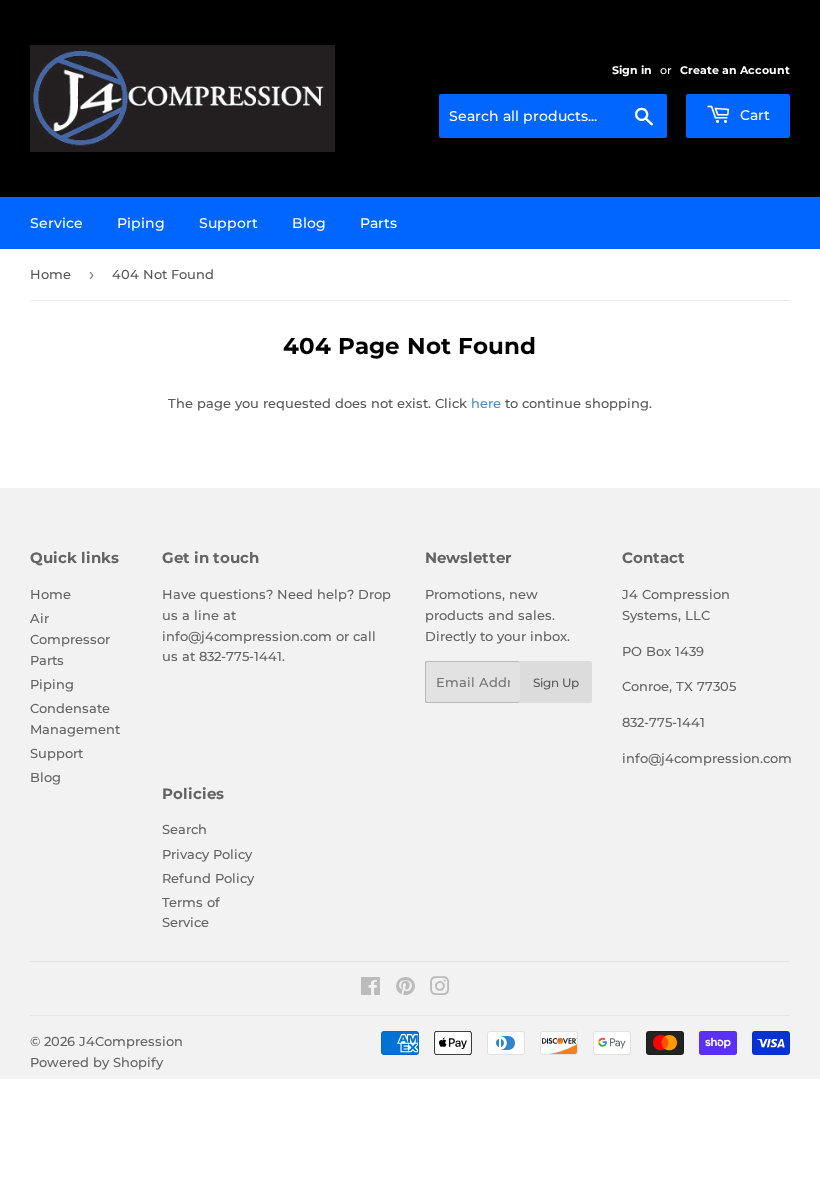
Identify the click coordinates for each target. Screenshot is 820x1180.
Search (184, 829)
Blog (309, 223)
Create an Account (735, 70)
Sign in (632, 70)
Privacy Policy (207, 854)
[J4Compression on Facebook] (370, 989)
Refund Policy (208, 878)
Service (56, 223)
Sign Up (556, 682)
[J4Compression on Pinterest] (405, 989)
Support (228, 223)
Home (50, 274)
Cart (753, 115)
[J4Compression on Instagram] (440, 989)
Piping (141, 223)
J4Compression (131, 1041)
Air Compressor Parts (70, 639)
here (486, 403)
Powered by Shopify (96, 1062)
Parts (378, 223)
